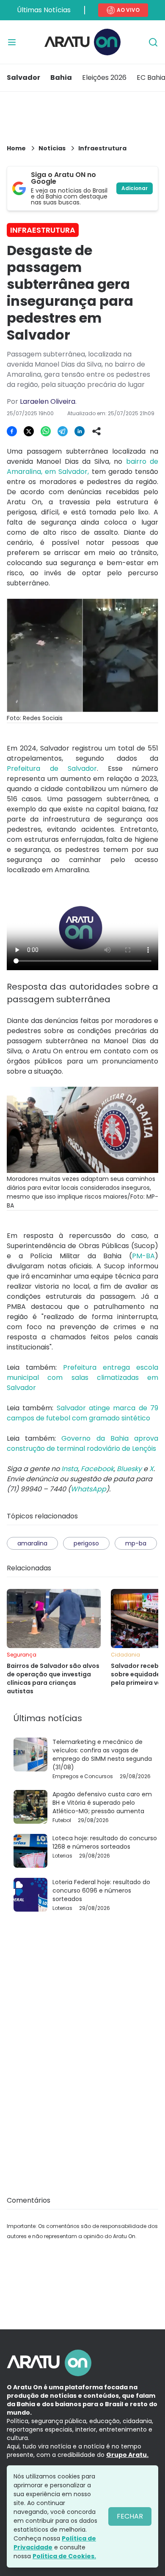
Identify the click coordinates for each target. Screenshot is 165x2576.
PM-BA (143, 1256)
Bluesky (129, 1469)
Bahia (61, 78)
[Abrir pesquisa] (153, 42)
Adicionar (135, 188)
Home (16, 148)
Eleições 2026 (104, 78)
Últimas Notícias (44, 10)
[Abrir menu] (12, 42)
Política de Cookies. (64, 2556)
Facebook (97, 1469)
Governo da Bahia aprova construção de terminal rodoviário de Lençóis (82, 1443)
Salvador (23, 78)
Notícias (52, 148)
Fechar (130, 2516)
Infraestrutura (102, 148)
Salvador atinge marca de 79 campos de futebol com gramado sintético (82, 1413)
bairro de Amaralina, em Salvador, (82, 467)
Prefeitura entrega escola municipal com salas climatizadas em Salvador (82, 1378)
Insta (70, 1469)
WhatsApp (88, 1489)
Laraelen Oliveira (48, 401)
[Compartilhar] (96, 431)
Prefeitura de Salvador (52, 768)
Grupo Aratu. (127, 2455)
